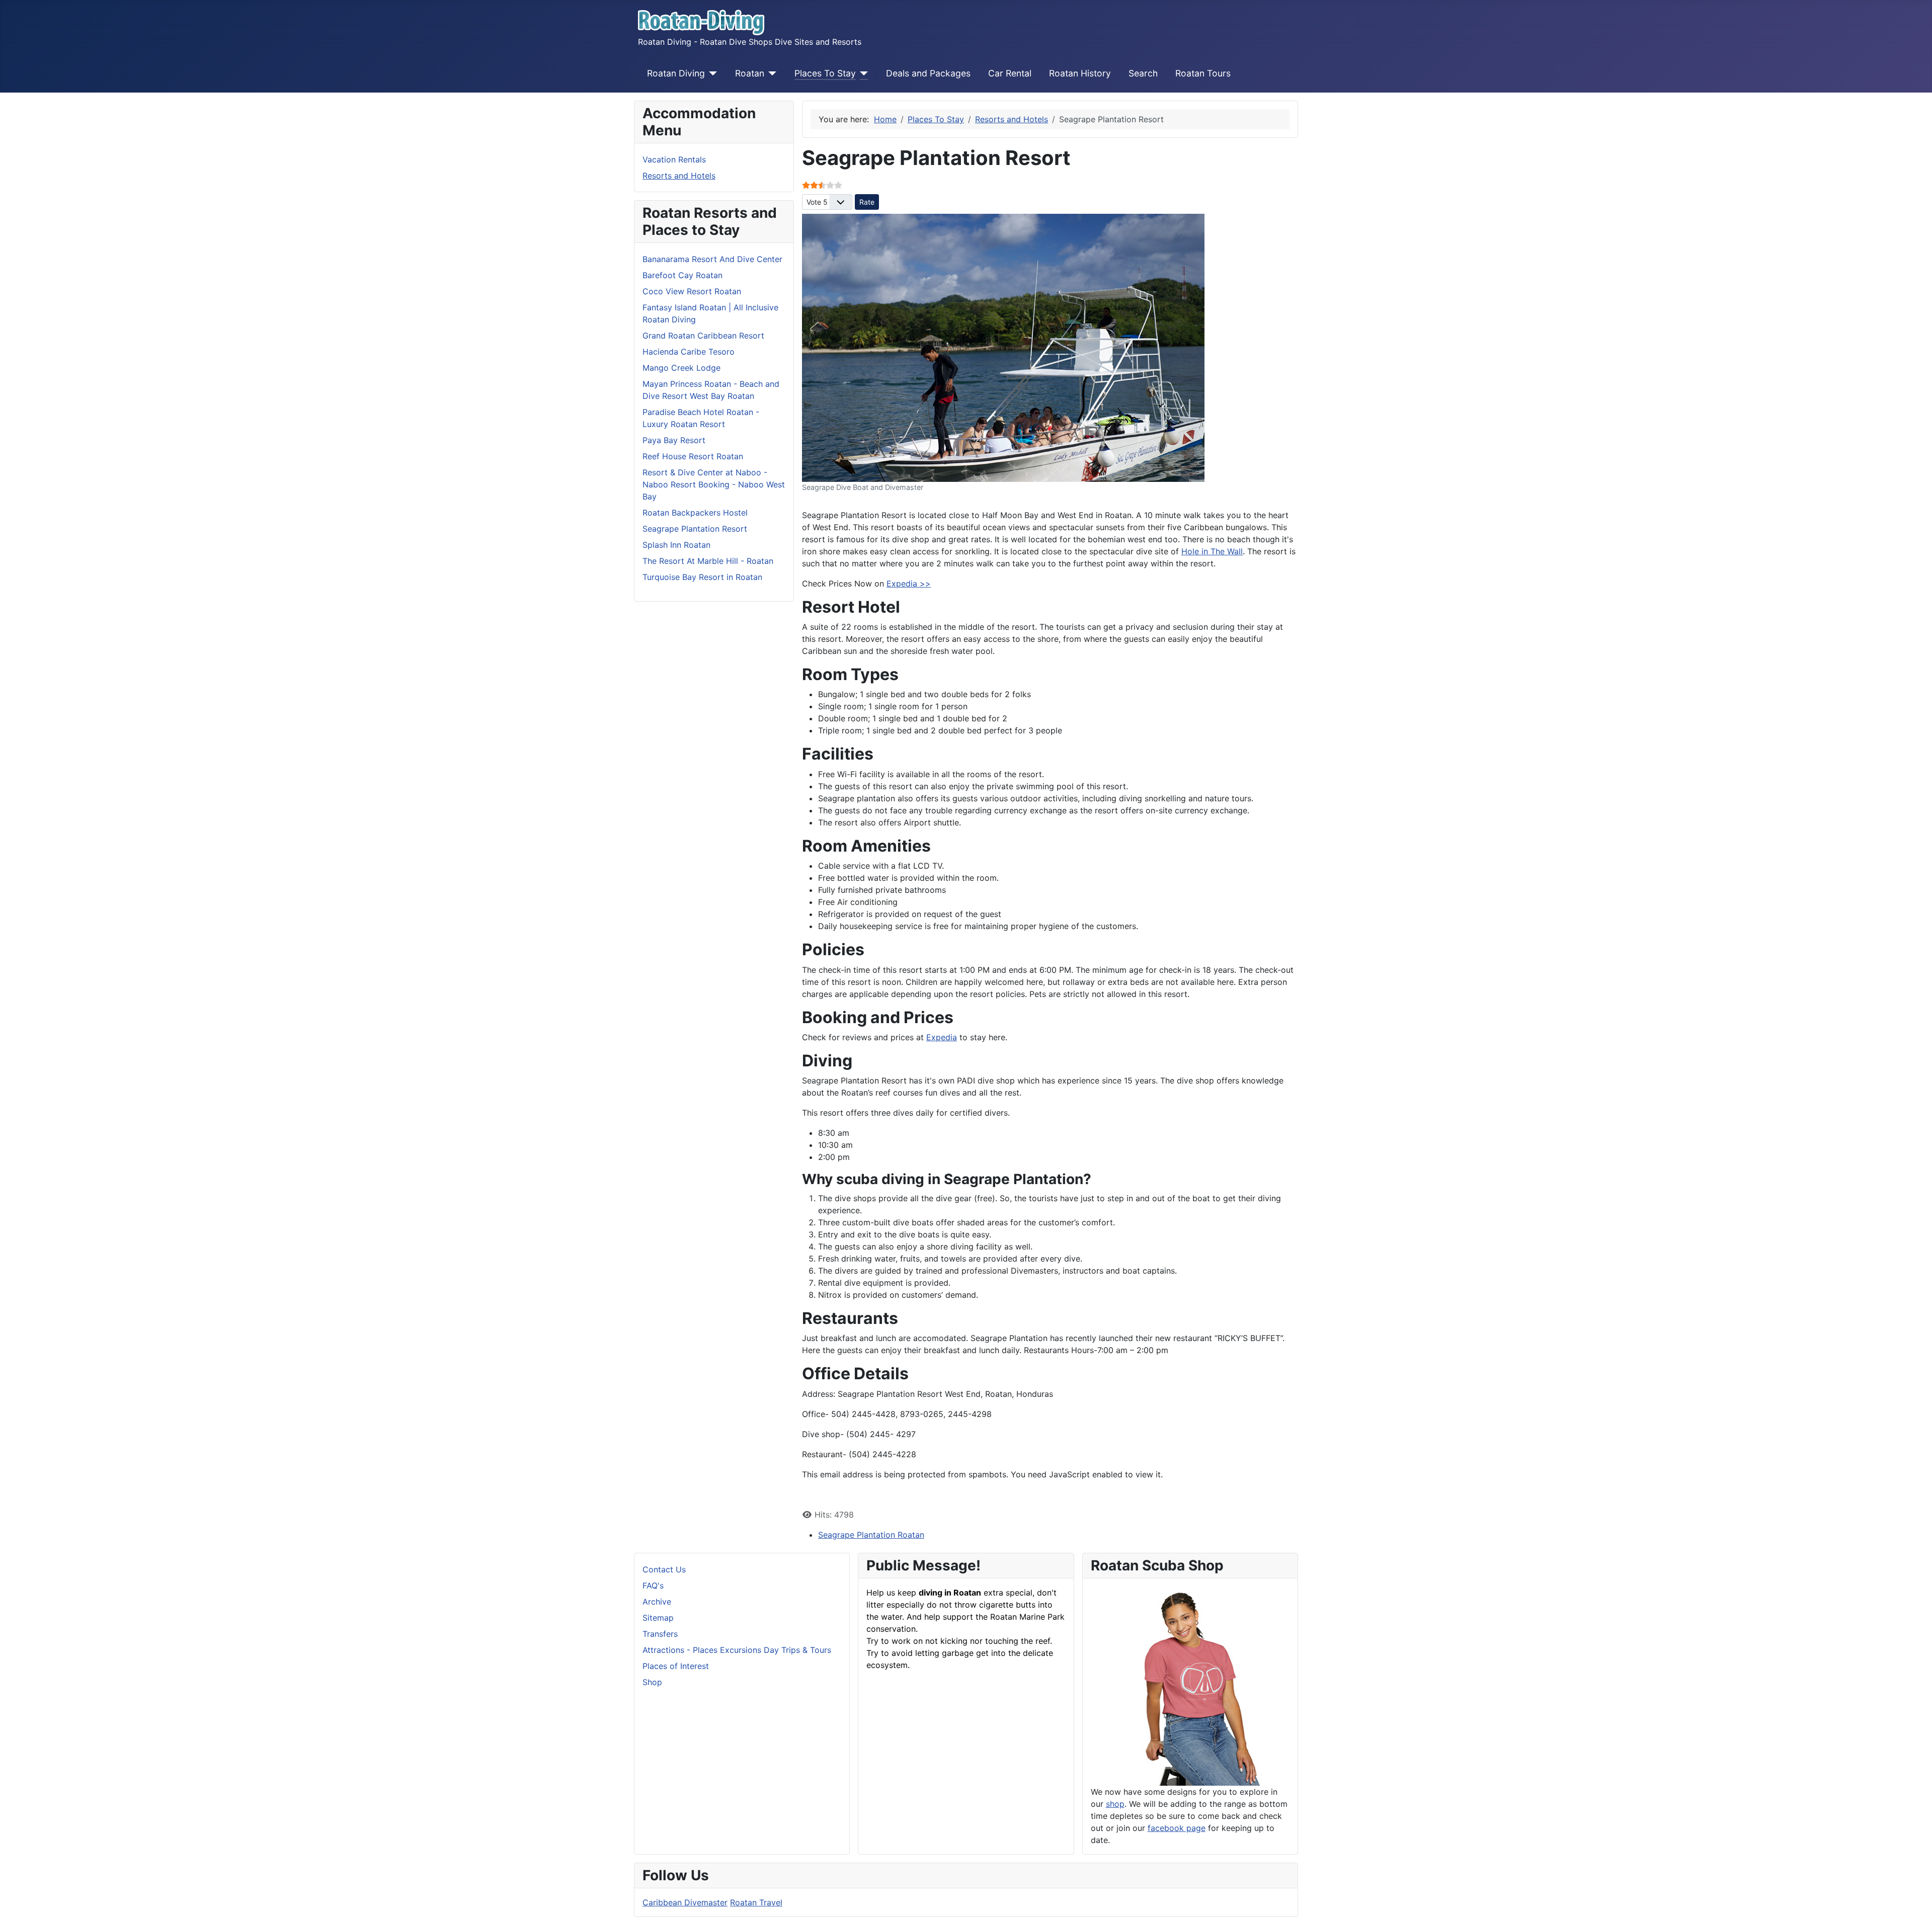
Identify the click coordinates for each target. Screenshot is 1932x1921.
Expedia (942, 1037)
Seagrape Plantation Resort (695, 529)
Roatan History (1080, 73)
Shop (652, 1682)
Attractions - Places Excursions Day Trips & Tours (737, 1650)
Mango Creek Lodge (681, 368)
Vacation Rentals (674, 159)
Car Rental (1010, 73)
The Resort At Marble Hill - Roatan (708, 561)
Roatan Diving (676, 73)
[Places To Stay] (862, 73)
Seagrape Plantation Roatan (871, 1535)
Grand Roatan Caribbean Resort (703, 336)
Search (1143, 73)
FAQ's (653, 1585)
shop (1115, 1804)
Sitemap (658, 1618)
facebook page (1177, 1828)
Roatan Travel (756, 1902)
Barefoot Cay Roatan (682, 275)
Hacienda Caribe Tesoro (689, 352)
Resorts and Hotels (679, 176)
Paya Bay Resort (674, 440)
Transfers (660, 1634)
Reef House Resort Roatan (693, 456)
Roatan (750, 73)
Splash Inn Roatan (676, 545)
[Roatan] (771, 73)
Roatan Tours (1203, 73)
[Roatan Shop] (1190, 1685)
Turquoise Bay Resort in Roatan (702, 577)
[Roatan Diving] (711, 73)
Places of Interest (676, 1666)
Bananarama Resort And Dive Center (712, 259)
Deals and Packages (928, 73)
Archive (657, 1602)
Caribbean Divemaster (685, 1902)
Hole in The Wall (1212, 551)
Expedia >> (909, 583)
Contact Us (664, 1569)
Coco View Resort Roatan (692, 291)
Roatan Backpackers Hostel (695, 513)
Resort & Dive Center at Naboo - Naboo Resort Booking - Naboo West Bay (714, 484)
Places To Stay (825, 73)
